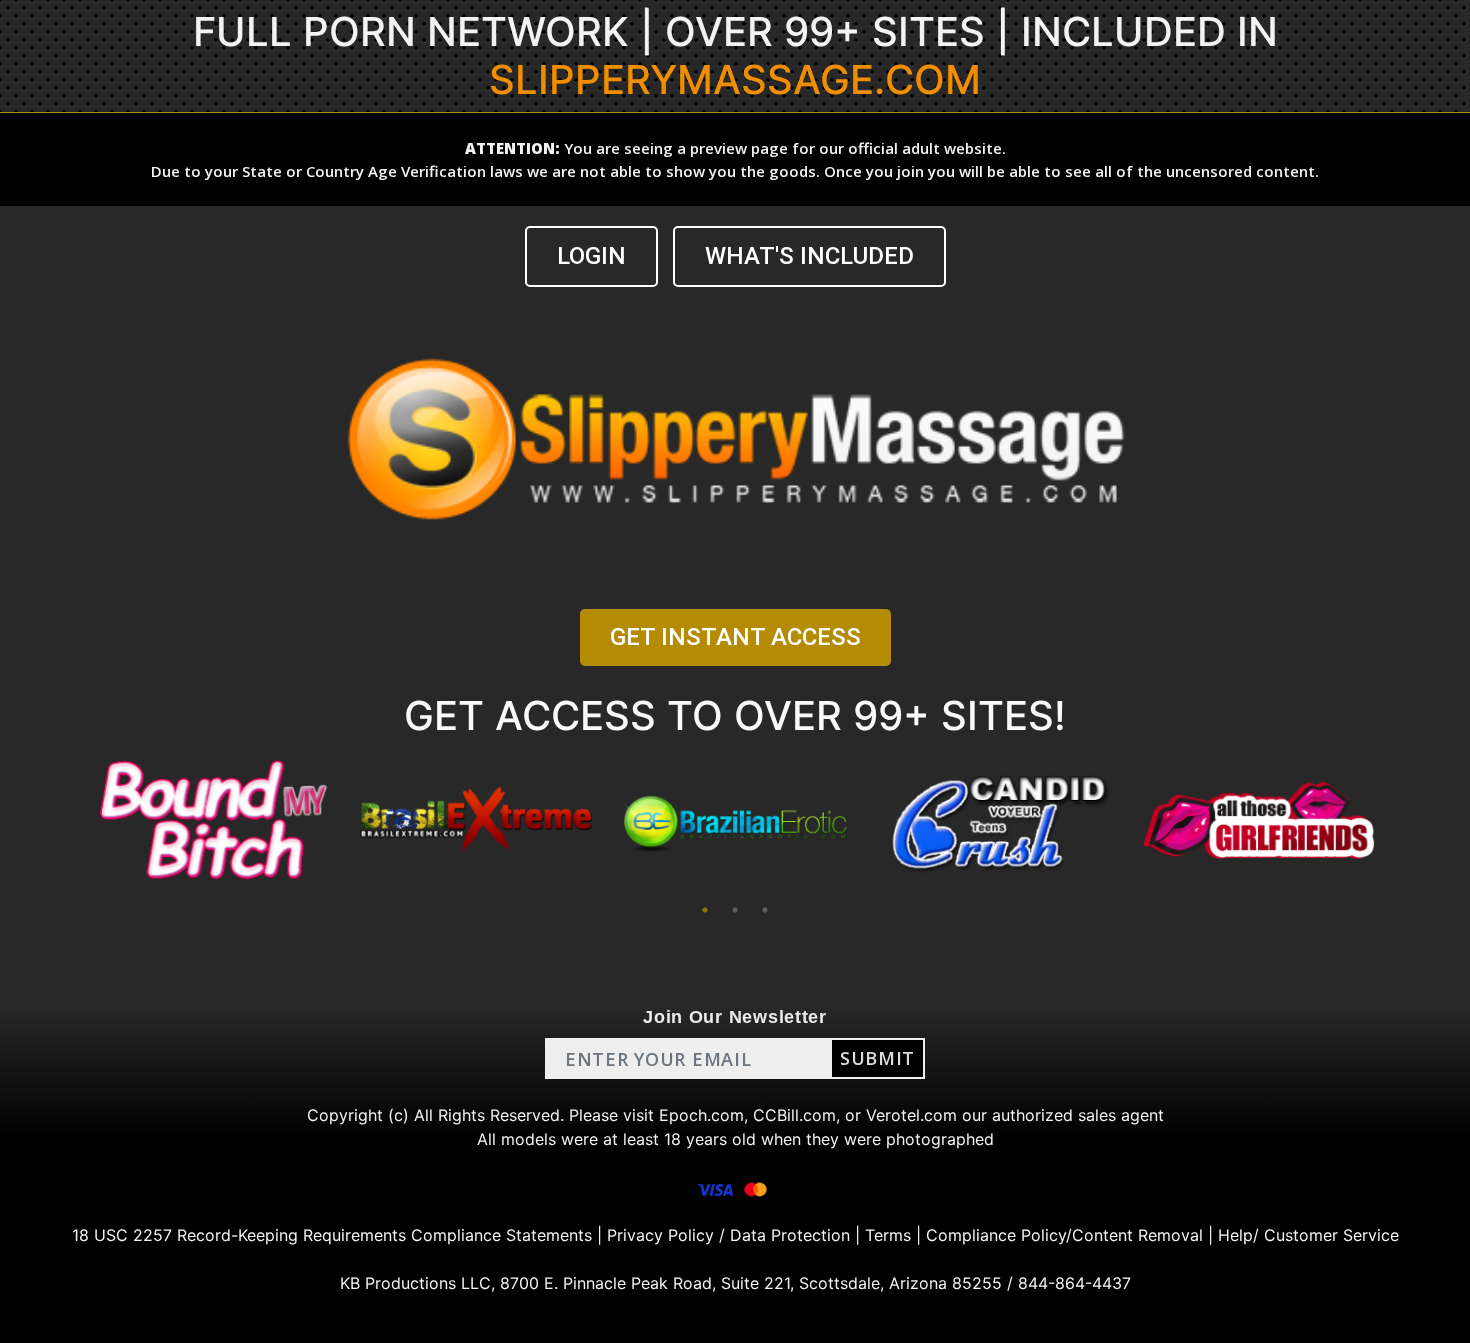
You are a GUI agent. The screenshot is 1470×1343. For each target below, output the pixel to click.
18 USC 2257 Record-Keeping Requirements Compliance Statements (332, 1235)
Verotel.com (911, 1115)
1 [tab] (705, 910)
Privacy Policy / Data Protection (728, 1235)
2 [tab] (735, 910)
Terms (888, 1235)
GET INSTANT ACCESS (735, 637)
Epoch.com (701, 1115)
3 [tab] (765, 910)
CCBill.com (794, 1115)
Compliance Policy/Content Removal (1064, 1235)
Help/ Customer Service (1308, 1235)
